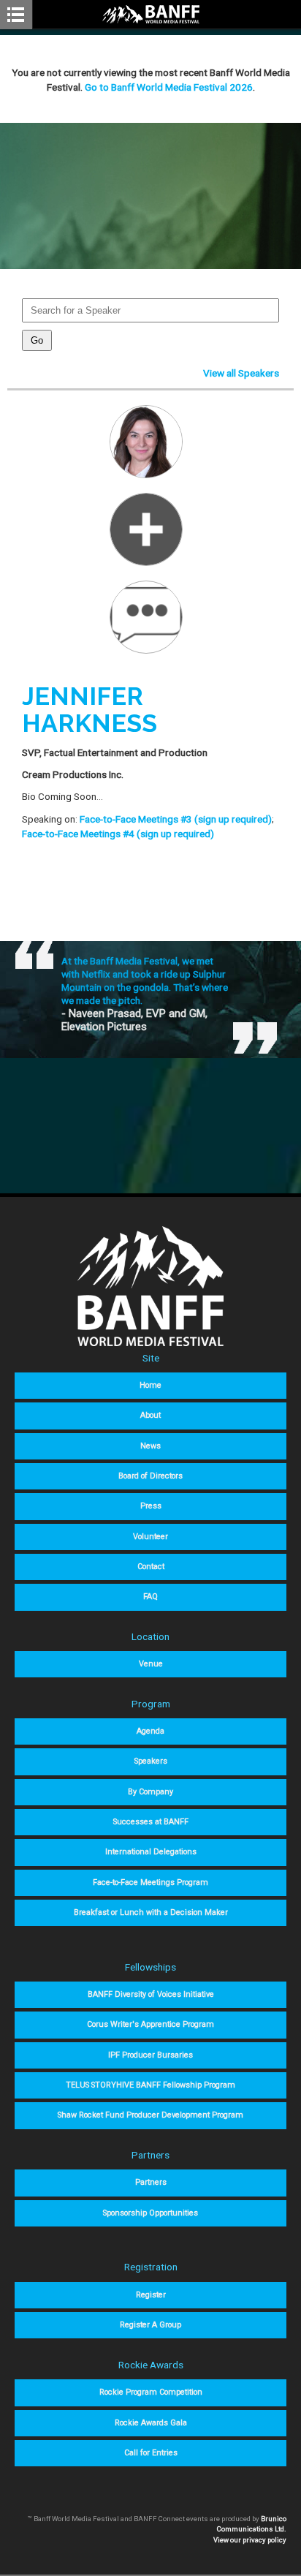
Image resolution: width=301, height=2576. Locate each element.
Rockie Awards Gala (151, 2423)
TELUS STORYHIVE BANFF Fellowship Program (150, 2085)
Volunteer (150, 1537)
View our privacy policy (250, 2540)
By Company (150, 1792)
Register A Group (150, 2325)
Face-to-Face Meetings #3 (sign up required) (176, 819)
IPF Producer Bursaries (150, 2055)
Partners (151, 2182)
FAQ (150, 1597)
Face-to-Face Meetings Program (150, 1882)
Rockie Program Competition (151, 2392)
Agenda (150, 1731)
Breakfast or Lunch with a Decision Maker (151, 1912)
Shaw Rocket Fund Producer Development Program (150, 2115)
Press (151, 1506)
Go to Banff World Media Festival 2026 (169, 87)
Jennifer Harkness (89, 710)
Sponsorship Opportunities (150, 2213)
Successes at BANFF (151, 1822)
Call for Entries (151, 2453)
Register (151, 2295)
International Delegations (151, 1852)
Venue (151, 1664)
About (150, 1415)
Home (150, 1385)
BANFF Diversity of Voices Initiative (151, 1994)
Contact (151, 1567)
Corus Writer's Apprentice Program (150, 2024)
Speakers (151, 1761)
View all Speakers (241, 373)
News (150, 1446)
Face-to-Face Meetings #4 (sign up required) (118, 834)
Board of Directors (150, 1476)
